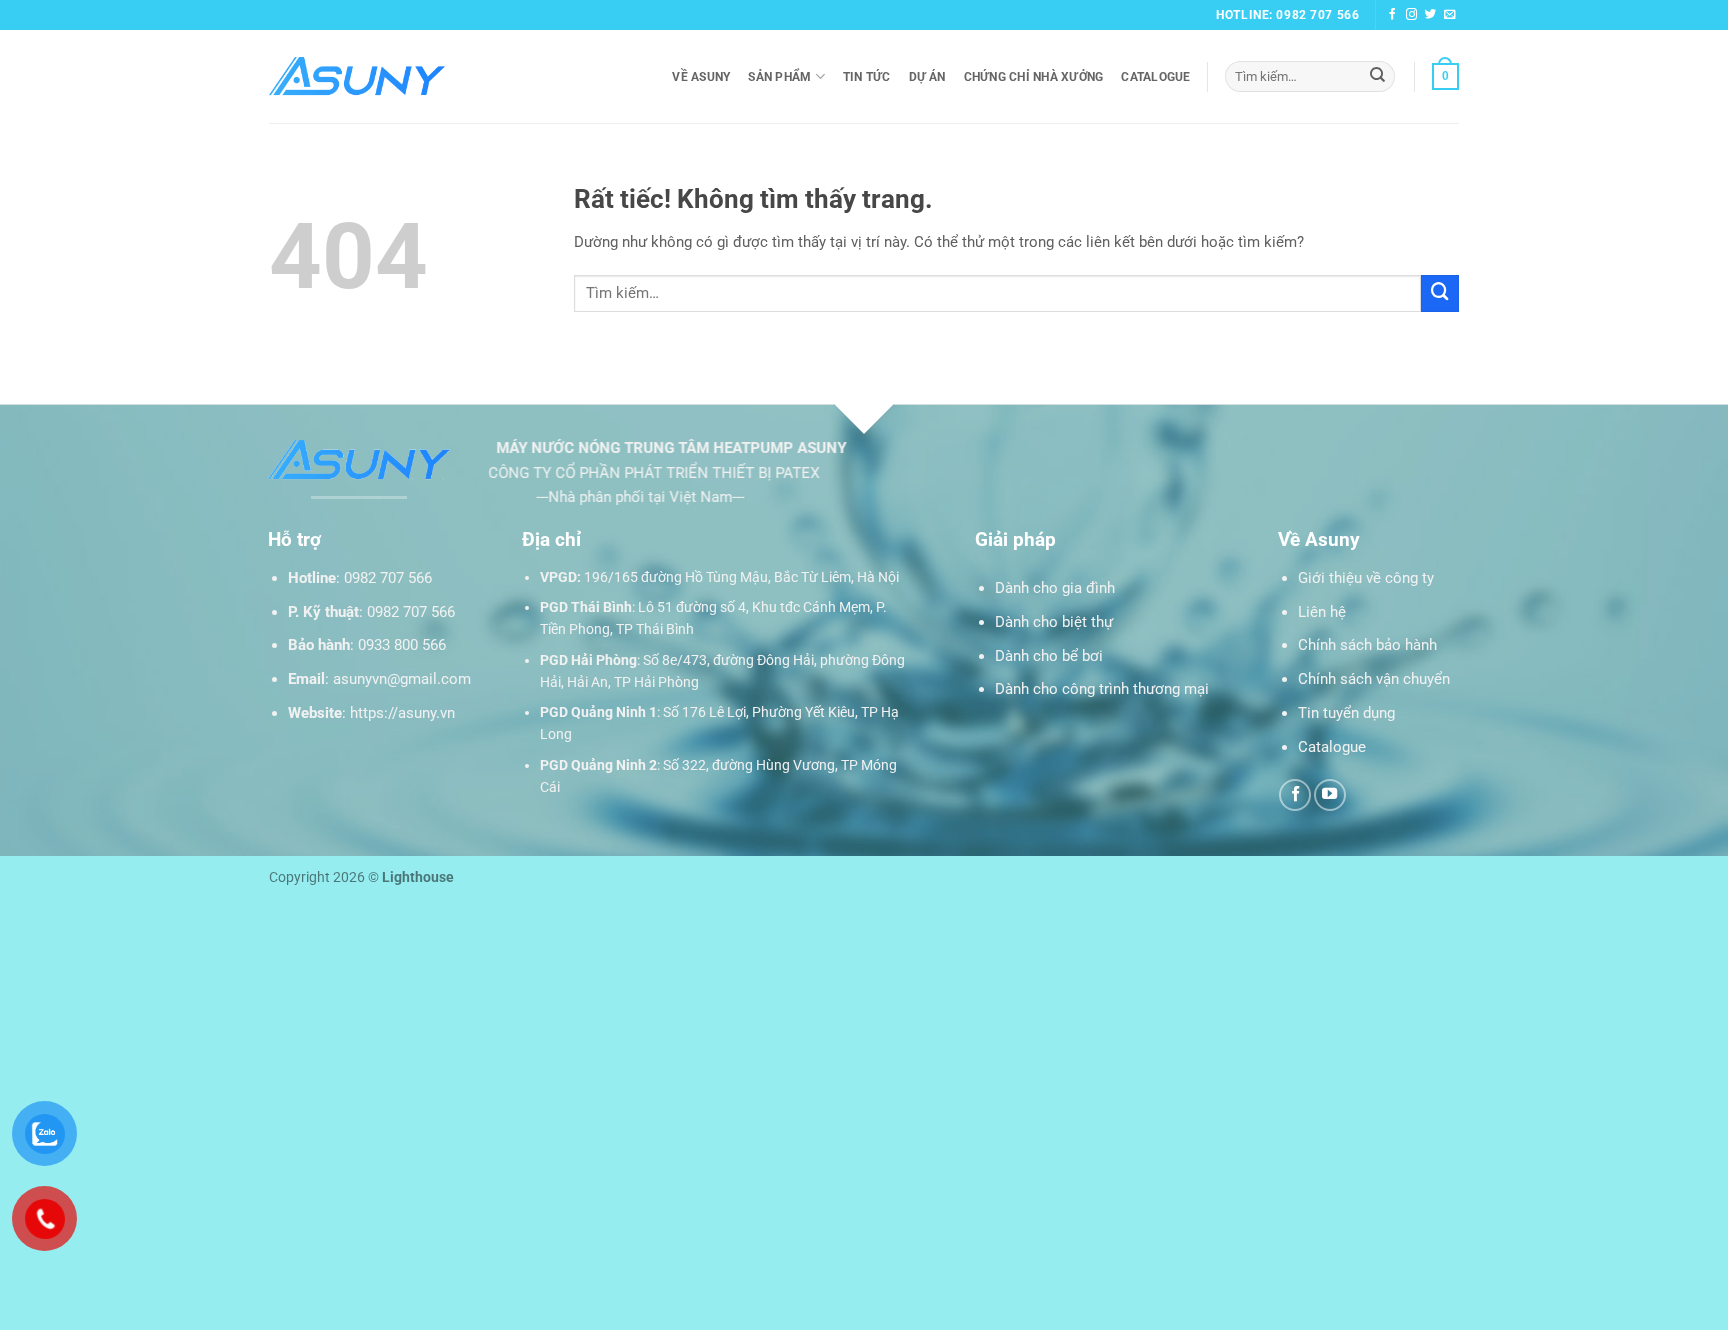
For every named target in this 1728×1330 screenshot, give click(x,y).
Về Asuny (701, 77)
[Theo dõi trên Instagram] (1412, 15)
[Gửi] (1377, 76)
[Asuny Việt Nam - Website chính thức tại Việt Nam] (357, 76)
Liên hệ (1322, 612)
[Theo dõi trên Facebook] (1393, 15)
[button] (1445, 76)
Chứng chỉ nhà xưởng (1034, 77)
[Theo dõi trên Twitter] (1431, 15)
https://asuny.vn (402, 713)
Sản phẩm (779, 77)
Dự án (927, 77)
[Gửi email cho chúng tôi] (1450, 15)
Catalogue (1155, 77)
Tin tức (867, 77)
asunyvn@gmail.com (402, 679)
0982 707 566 (388, 578)
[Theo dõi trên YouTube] (1330, 795)
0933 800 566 (402, 645)
